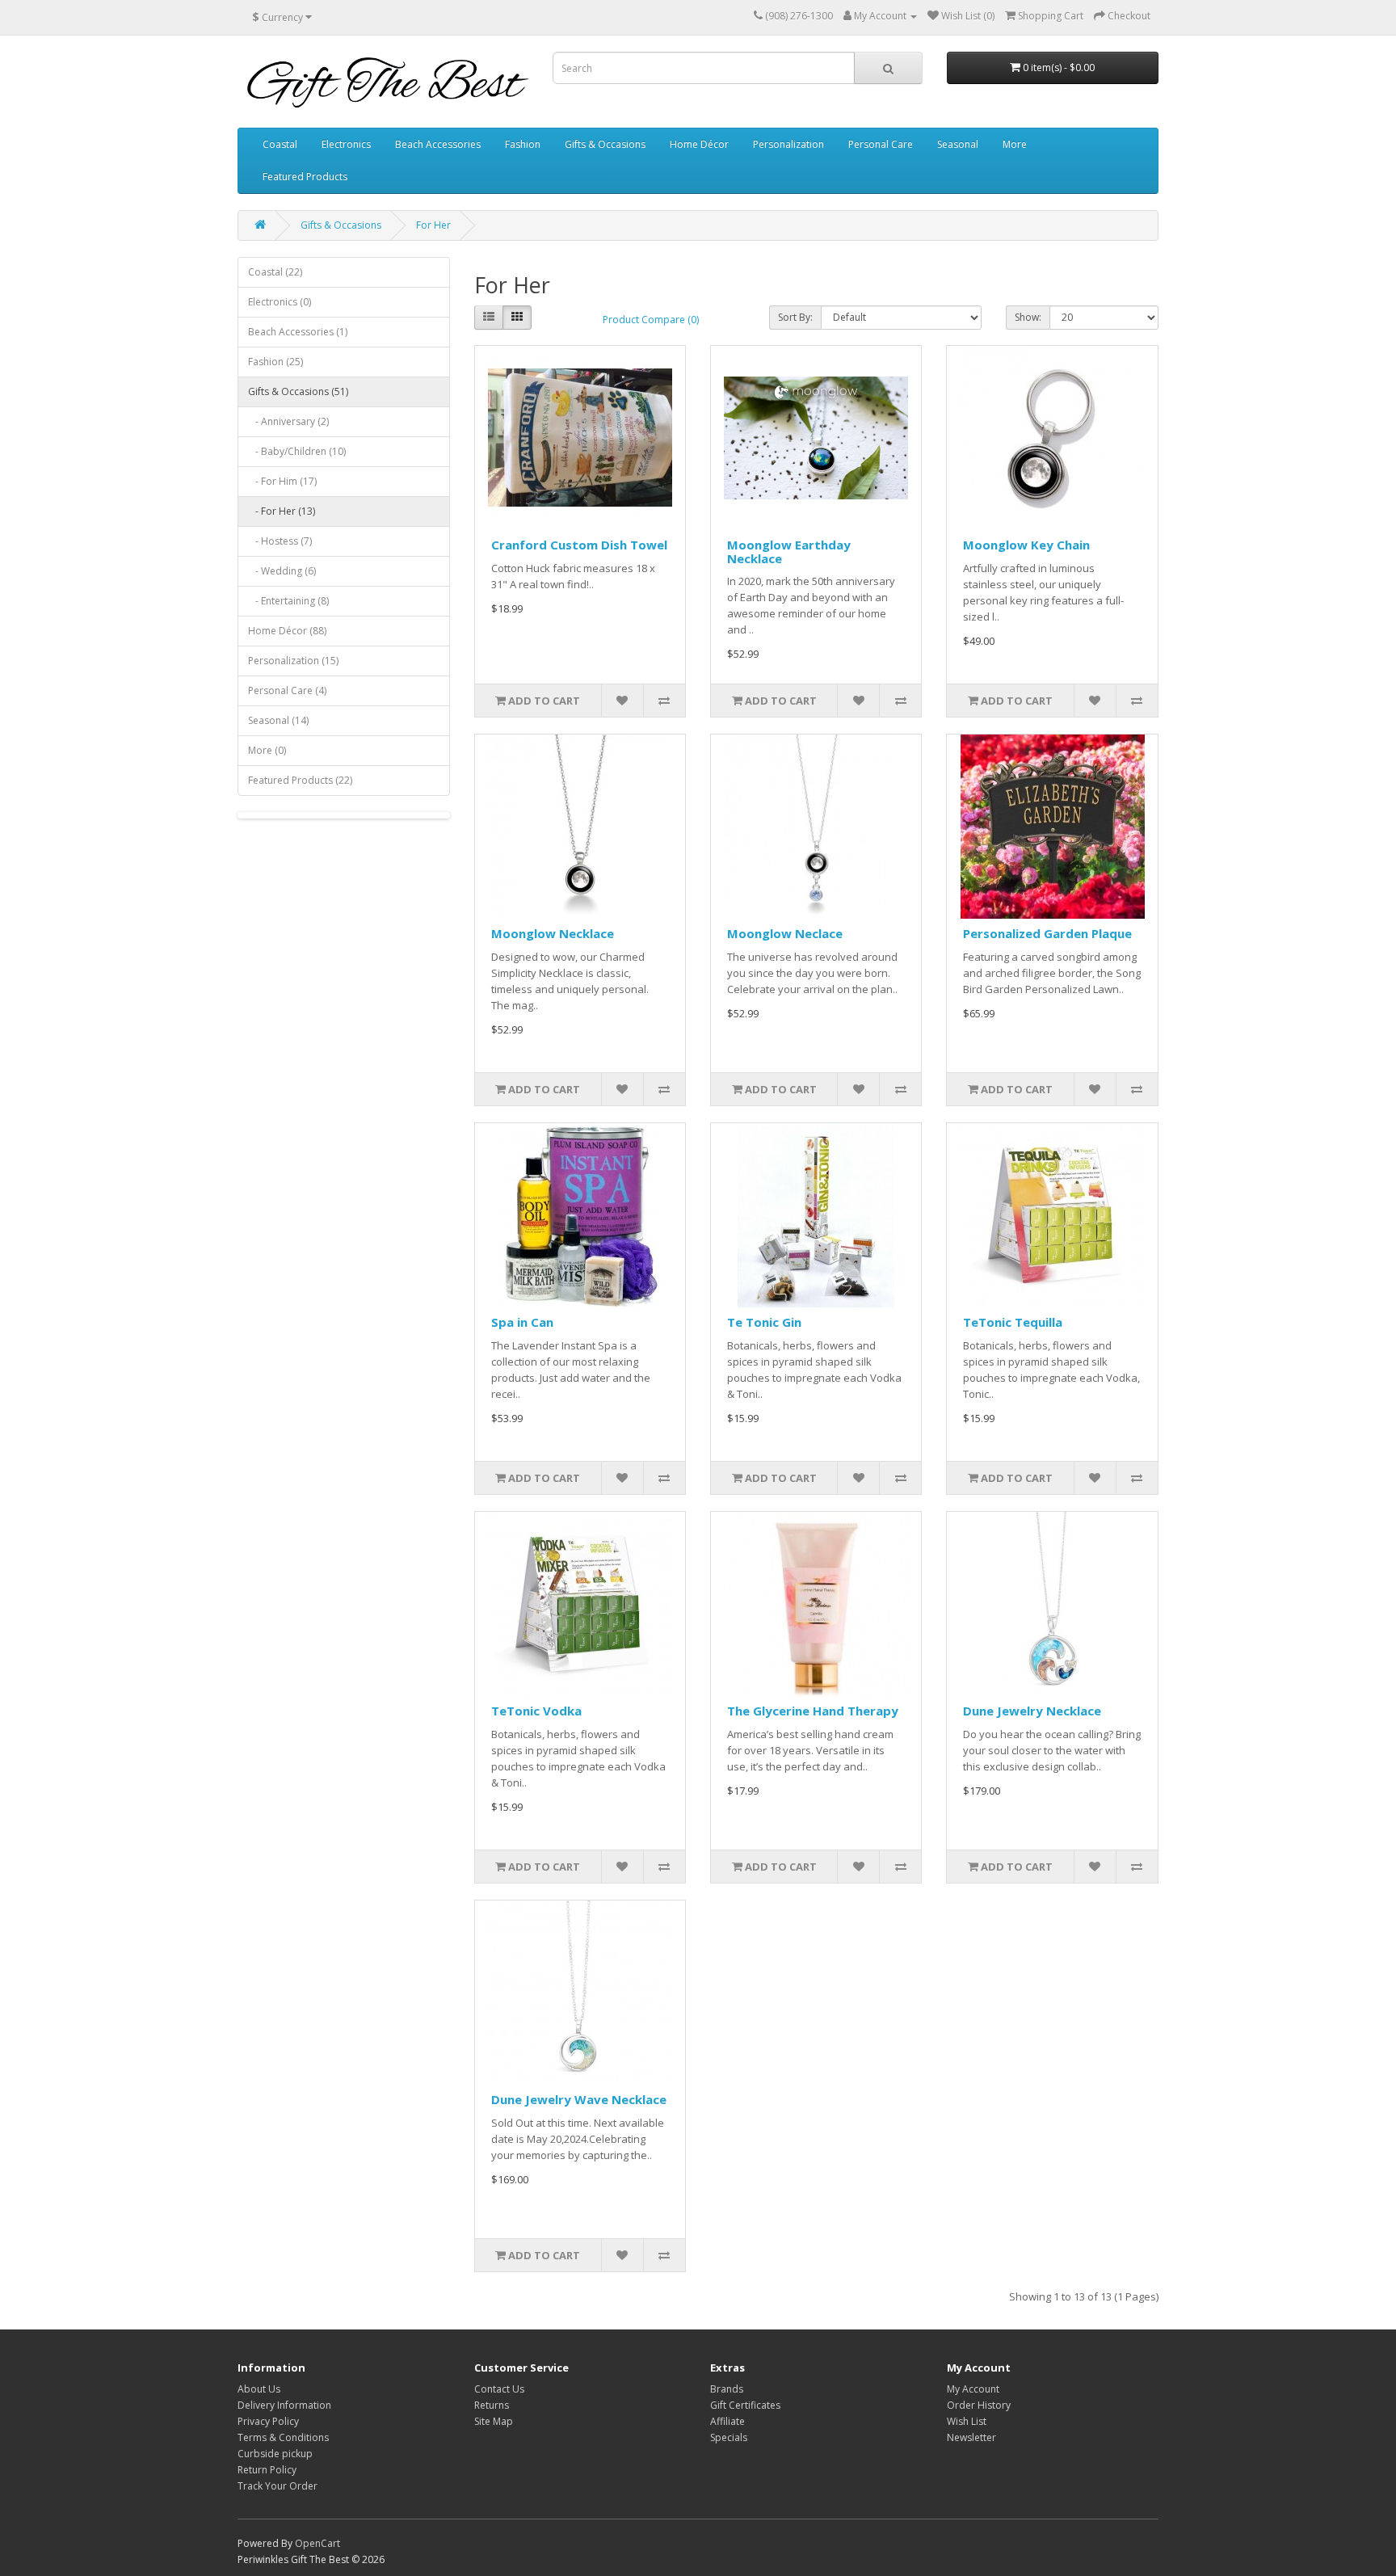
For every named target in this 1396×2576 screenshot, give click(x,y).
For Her (433, 225)
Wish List (967, 2421)
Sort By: (795, 317)
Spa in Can (522, 1322)
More (1015, 144)
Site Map (494, 2421)
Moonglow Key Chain (1026, 545)
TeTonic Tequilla (1013, 1322)
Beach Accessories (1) (298, 332)
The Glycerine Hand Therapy (813, 1711)
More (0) (267, 750)
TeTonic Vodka (536, 1711)
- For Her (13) (282, 511)
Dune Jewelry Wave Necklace (579, 2099)
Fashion (523, 144)
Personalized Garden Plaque (1047, 933)
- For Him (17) (282, 481)
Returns (492, 2405)
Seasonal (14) (278, 720)
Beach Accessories (438, 144)
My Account (973, 2389)
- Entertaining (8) (288, 601)
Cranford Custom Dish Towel (579, 545)
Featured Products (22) (300, 780)
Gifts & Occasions (605, 144)
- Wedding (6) (282, 571)
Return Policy (267, 2470)
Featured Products (305, 177)
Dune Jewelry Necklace (1032, 1711)
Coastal (280, 144)
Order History (979, 2405)
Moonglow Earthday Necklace (789, 551)
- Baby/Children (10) (297, 451)
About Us (259, 2389)
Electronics (346, 144)
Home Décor (699, 144)
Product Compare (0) (651, 320)
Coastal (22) (275, 272)
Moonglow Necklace (553, 933)
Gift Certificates (745, 2405)
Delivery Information (284, 2405)
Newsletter (971, 2437)
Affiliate (727, 2421)
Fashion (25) (275, 362)
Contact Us (499, 2389)
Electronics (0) (280, 302)
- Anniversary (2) (288, 421)
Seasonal (958, 144)
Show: (1028, 317)
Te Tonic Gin (764, 1322)
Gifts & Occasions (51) (298, 391)
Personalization (788, 144)
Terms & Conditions (283, 2437)
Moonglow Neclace (785, 933)
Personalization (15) (293, 661)
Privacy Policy (268, 2421)
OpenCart (317, 2543)
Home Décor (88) (287, 631)
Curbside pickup (275, 2454)
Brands (727, 2389)
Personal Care (881, 144)
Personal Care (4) (287, 690)
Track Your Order (278, 2486)
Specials (729, 2437)
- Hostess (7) (280, 541)
